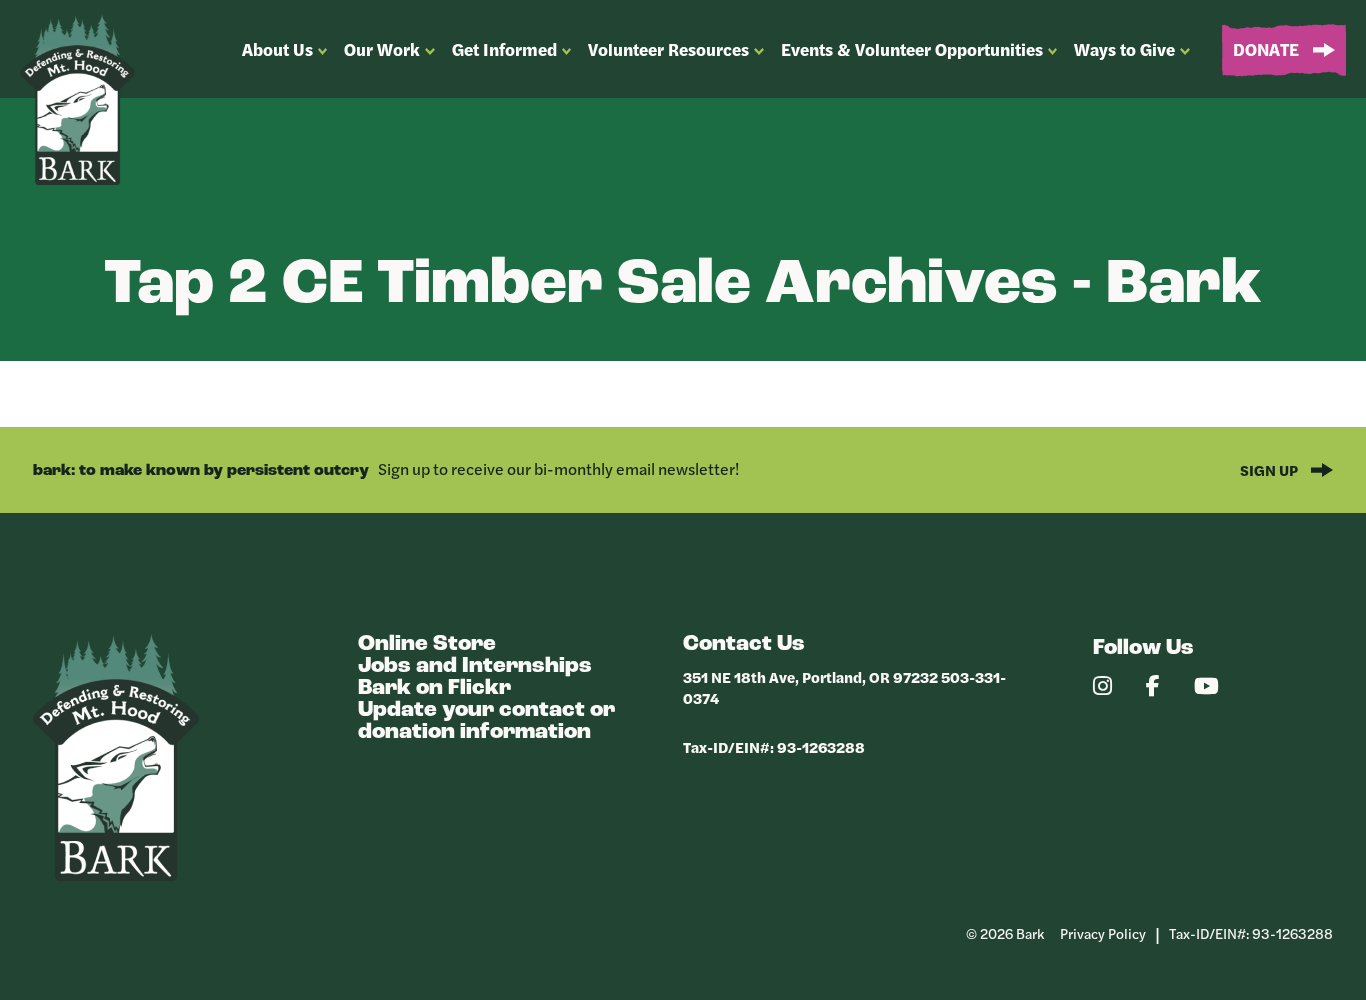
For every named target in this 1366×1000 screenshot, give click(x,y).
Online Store (427, 644)
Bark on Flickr (434, 688)
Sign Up (1270, 469)
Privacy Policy (1103, 933)
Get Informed (504, 49)
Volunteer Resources (668, 49)
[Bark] (116, 875)
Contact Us (744, 644)
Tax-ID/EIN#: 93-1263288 (774, 746)
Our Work (382, 49)
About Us (277, 49)
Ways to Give (1124, 49)
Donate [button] (1268, 49)
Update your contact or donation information (486, 721)
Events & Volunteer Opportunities (912, 49)
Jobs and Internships (475, 666)
